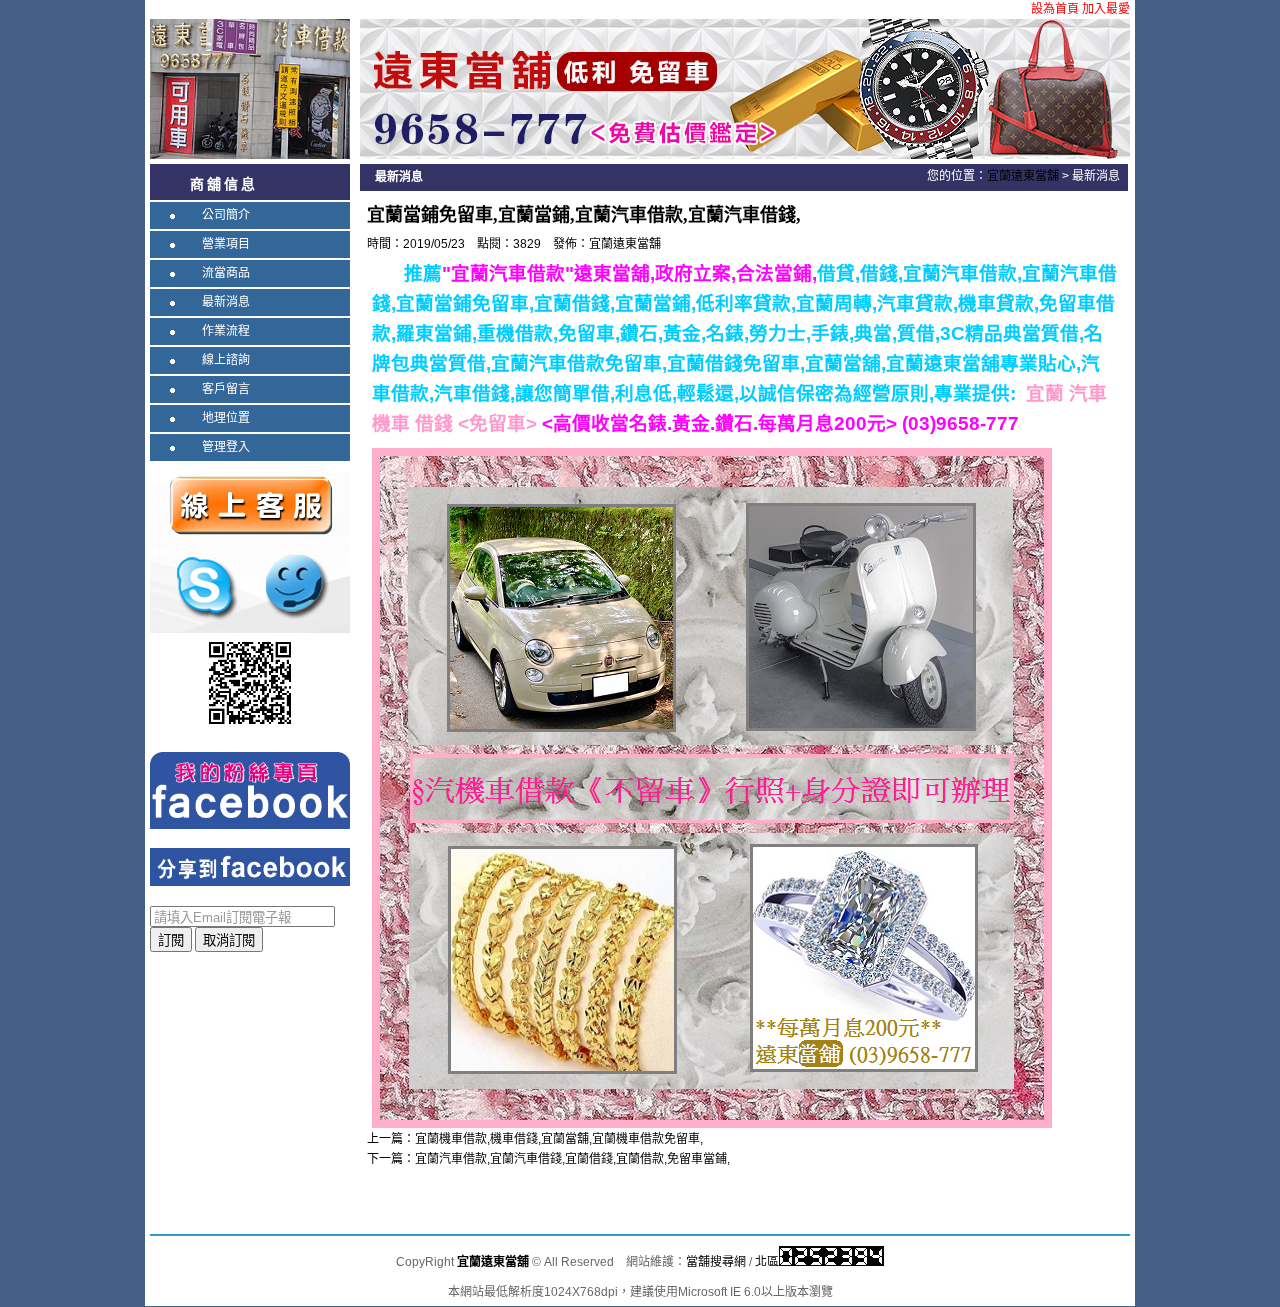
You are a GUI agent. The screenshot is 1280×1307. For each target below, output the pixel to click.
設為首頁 (1055, 9)
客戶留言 (226, 389)
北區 (767, 1262)
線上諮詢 (226, 360)
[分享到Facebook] (250, 866)
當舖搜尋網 (716, 1262)
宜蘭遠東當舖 (1023, 176)
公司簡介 (226, 215)
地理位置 (226, 418)
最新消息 (226, 302)
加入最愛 (1106, 9)
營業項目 (226, 244)
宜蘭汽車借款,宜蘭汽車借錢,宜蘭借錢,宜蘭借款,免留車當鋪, (572, 1159)
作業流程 (226, 331)
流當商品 (226, 273)
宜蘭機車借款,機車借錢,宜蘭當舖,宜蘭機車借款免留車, (559, 1139)
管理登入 (226, 447)
